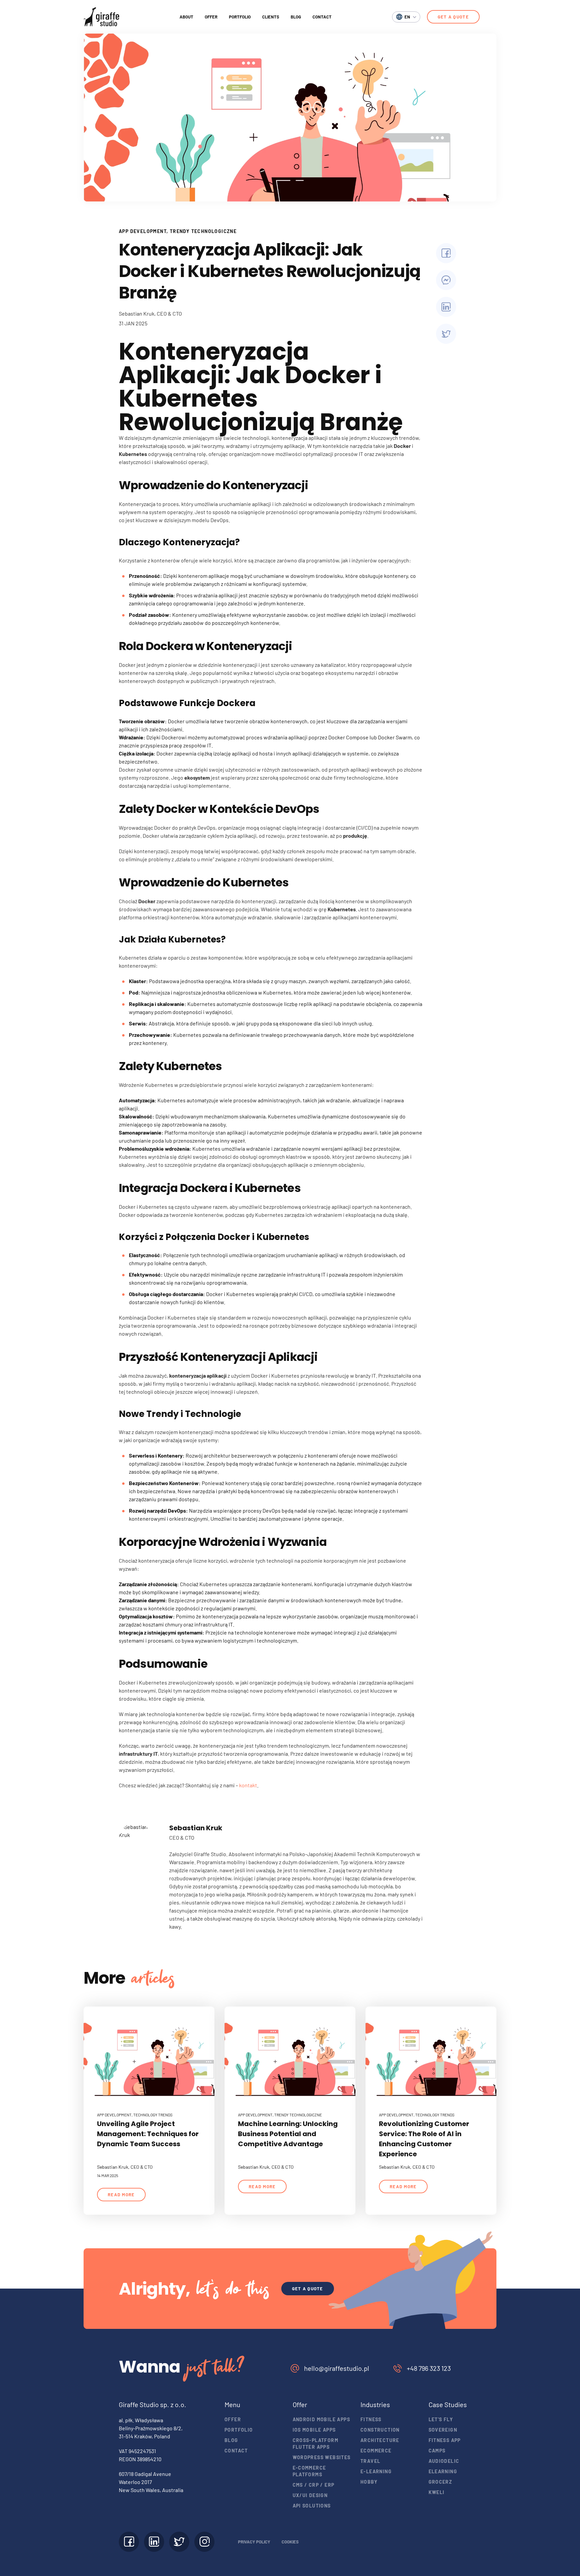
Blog (296, 17)
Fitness (371, 2419)
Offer (211, 17)
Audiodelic (444, 2461)
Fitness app (445, 2440)
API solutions (312, 2506)
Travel (370, 2461)
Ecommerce (376, 2451)
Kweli (437, 2492)
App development (143, 231)
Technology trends (153, 2115)
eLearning (443, 2471)
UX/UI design (310, 2495)
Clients (271, 17)
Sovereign (443, 2430)
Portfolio (240, 17)
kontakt (248, 1785)
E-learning (376, 2471)
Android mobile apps (322, 2419)
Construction (380, 2430)
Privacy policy (254, 2542)
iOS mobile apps (314, 2430)
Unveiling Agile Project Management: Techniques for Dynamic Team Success (148, 2134)
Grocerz (441, 2482)
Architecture (380, 2440)
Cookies (290, 2542)
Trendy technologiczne (203, 231)
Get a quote (453, 17)
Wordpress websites (322, 2457)
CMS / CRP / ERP (314, 2485)
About (186, 17)
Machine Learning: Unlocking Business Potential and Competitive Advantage (288, 2134)
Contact (322, 17)
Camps (437, 2451)
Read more (121, 2195)
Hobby (369, 2482)
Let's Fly (441, 2419)
